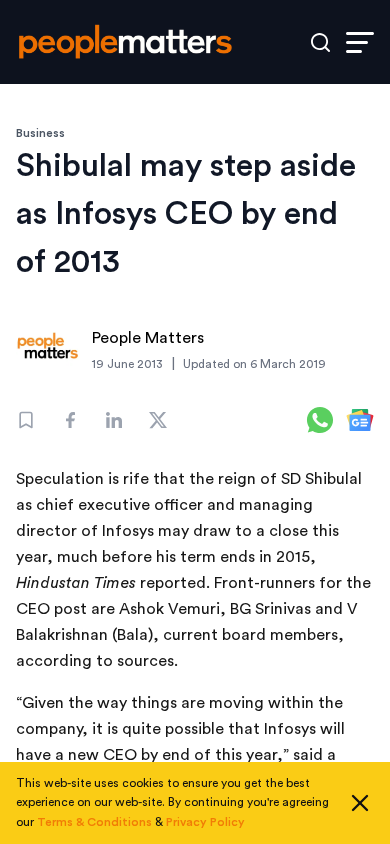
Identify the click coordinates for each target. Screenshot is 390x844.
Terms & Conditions (94, 822)
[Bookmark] (26, 420)
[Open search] (320, 42)
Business (40, 133)
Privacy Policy (205, 822)
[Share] (70, 420)
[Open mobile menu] (360, 42)
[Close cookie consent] (360, 803)
